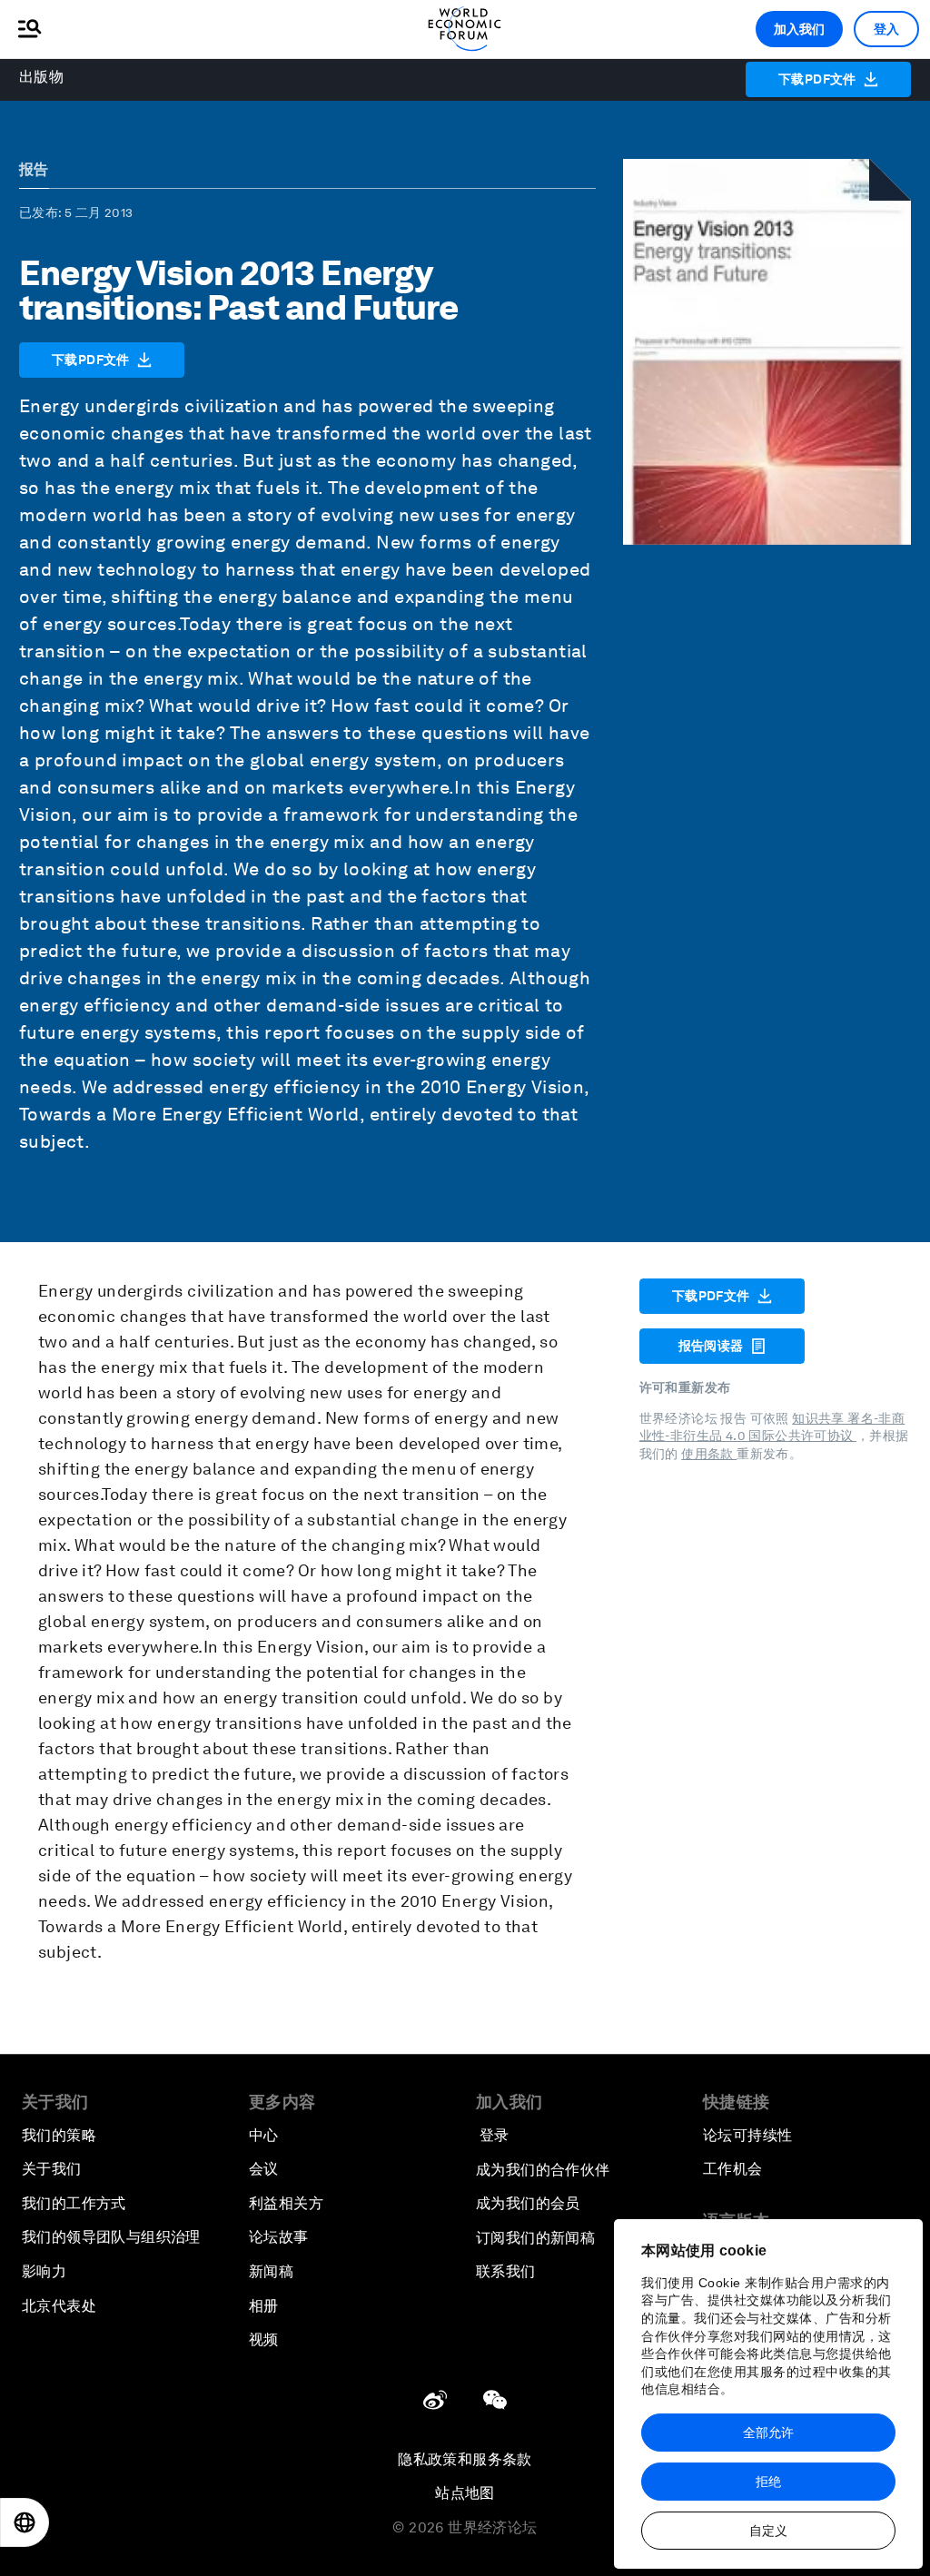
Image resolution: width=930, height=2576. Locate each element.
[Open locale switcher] (25, 2522)
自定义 (768, 2531)
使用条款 (709, 1454)
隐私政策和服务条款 (465, 2459)
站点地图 (465, 2493)
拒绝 (768, 2482)
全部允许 (768, 2433)
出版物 (41, 77)
